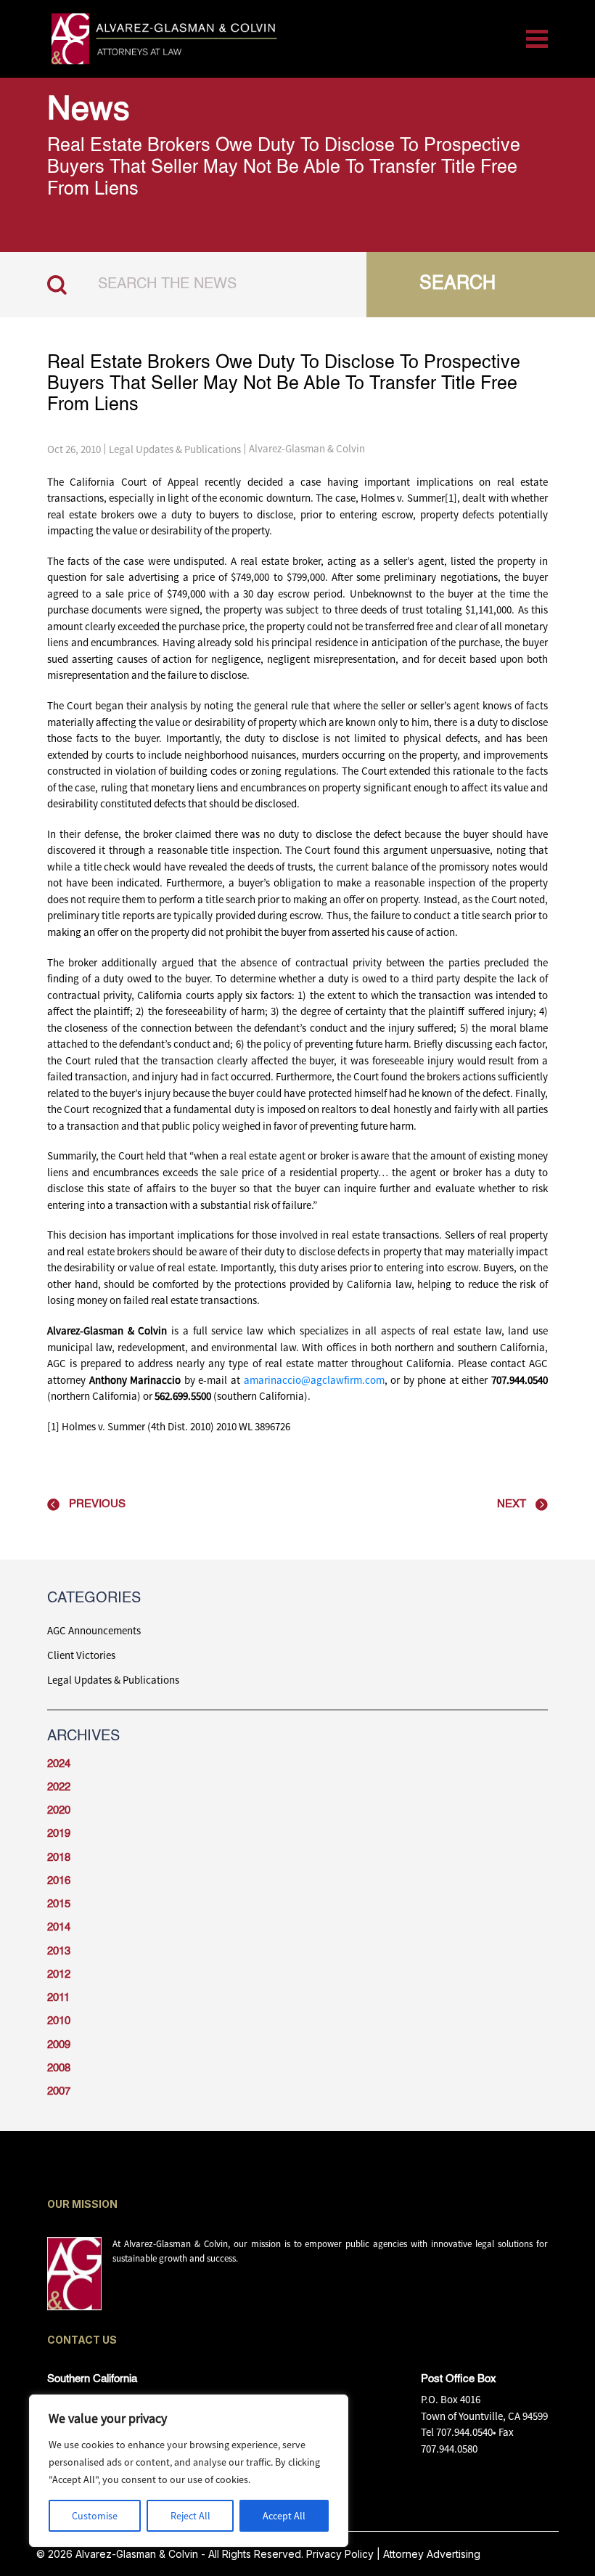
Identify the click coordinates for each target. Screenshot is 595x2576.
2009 (59, 2045)
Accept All (284, 2516)
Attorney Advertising (432, 2554)
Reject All (190, 2516)
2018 (59, 1858)
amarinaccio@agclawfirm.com (314, 1380)
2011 (58, 1998)
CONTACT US (82, 2340)
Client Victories (81, 1655)
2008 (59, 2068)
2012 (59, 1974)
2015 (59, 1904)
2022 (59, 1787)
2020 (59, 1810)
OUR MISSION (82, 2204)
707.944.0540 (464, 2432)
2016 (59, 1881)
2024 (59, 1764)
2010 (59, 2021)
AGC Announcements (94, 1630)
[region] (189, 2471)
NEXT (512, 1504)
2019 (59, 1834)
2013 (59, 1951)
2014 (59, 1927)
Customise (95, 2516)
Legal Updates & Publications (175, 449)
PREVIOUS (97, 1504)
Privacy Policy (340, 2554)
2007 (59, 2091)
